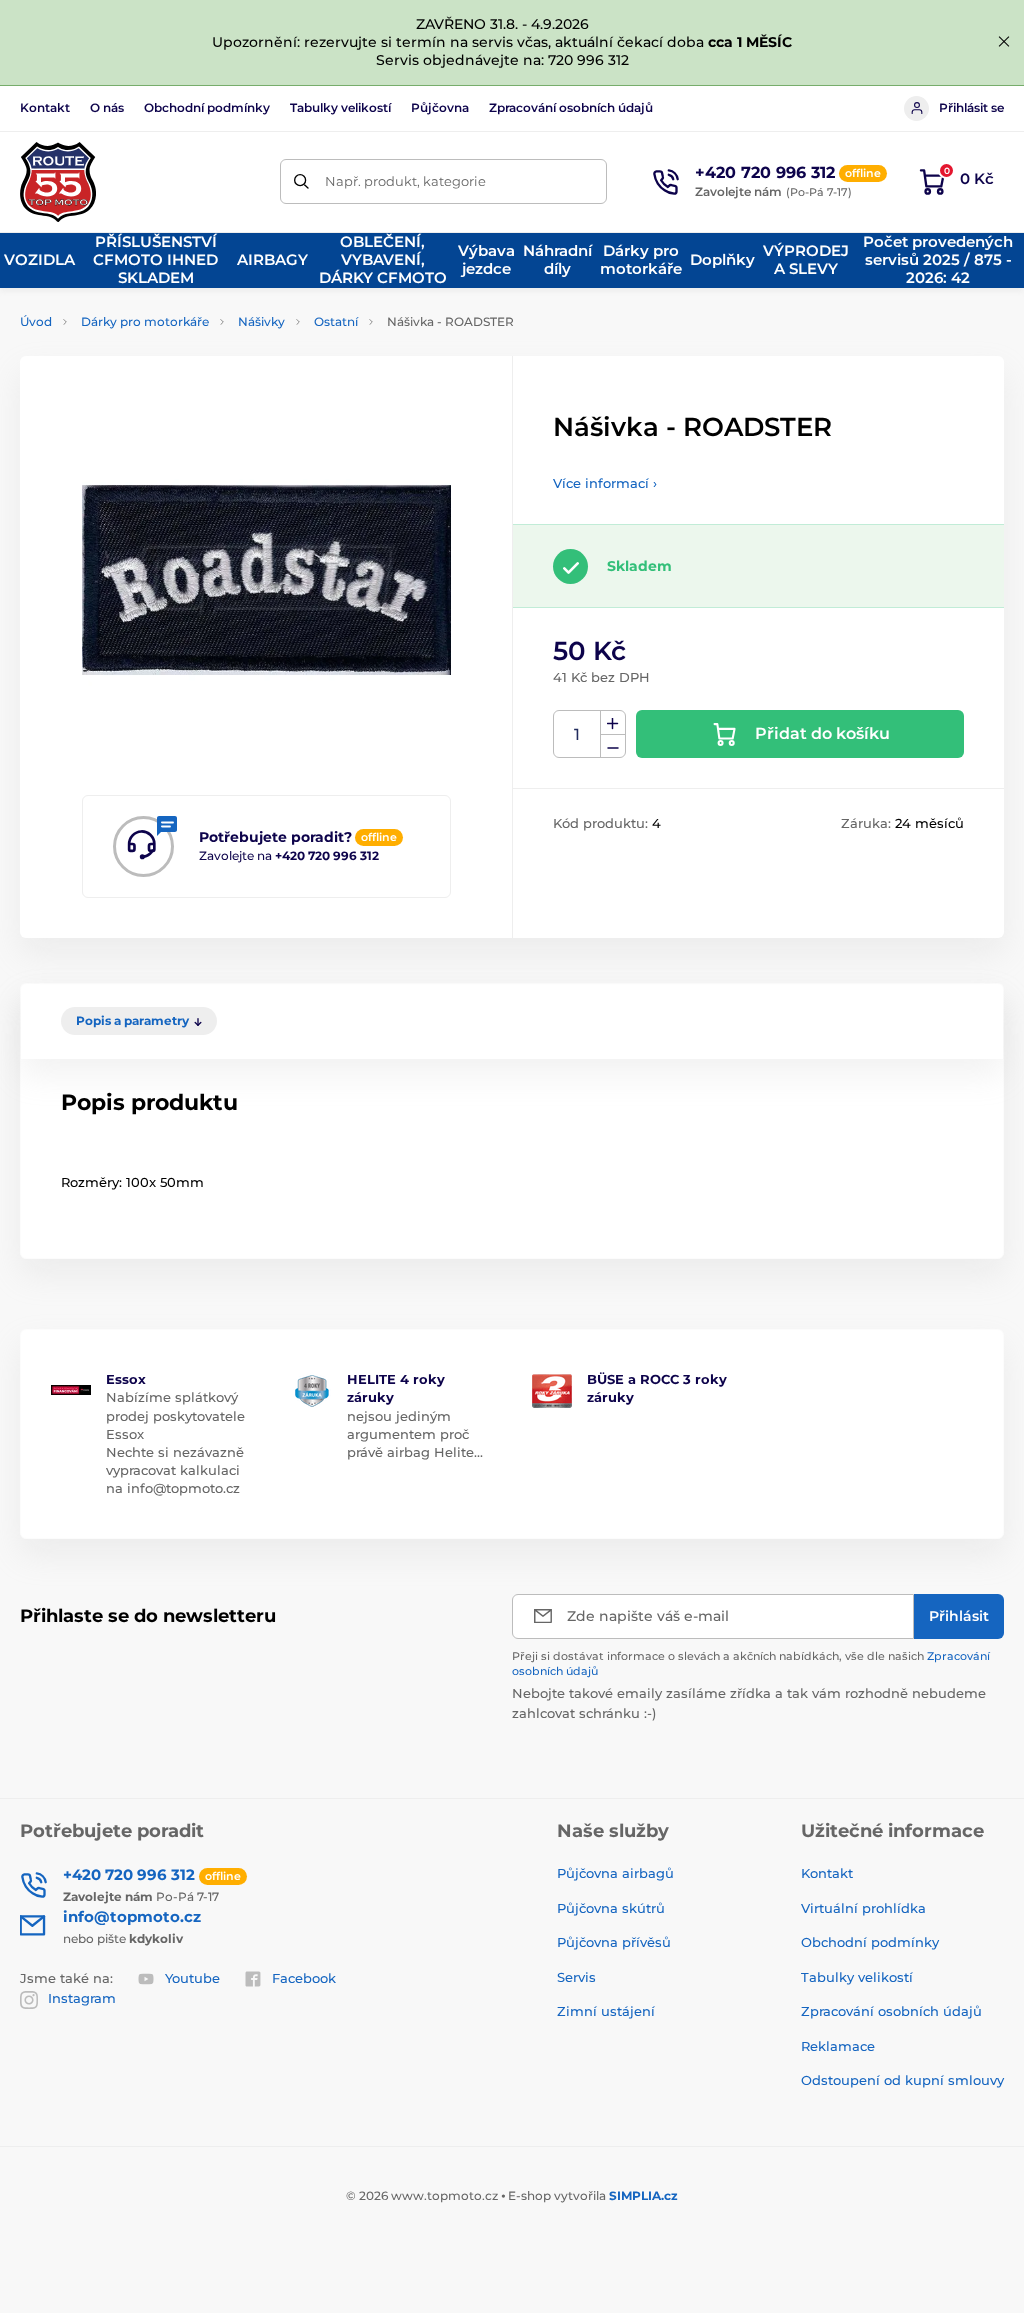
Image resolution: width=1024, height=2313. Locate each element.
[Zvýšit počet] (613, 723)
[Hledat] (302, 181)
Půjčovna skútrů (611, 1908)
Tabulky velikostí (340, 107)
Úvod (36, 321)
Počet (577, 734)
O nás (107, 107)
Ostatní (336, 321)
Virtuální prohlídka (863, 1908)
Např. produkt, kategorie (405, 181)
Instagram (82, 1998)
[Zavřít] (1004, 42)
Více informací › (605, 483)
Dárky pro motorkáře (145, 321)
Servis (576, 1977)
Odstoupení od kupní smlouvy (902, 2080)
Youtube (192, 1978)
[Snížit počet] (613, 746)
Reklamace (838, 2046)
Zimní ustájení (606, 2011)
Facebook (304, 1978)
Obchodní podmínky (207, 107)
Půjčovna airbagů (615, 1873)
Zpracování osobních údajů (571, 107)
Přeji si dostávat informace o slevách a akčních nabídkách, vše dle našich (751, 1663)
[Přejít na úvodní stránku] (58, 182)
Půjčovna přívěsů (614, 1942)
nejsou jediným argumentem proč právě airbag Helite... (415, 1434)
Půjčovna (440, 107)
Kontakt (45, 107)
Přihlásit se (971, 107)
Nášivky (261, 321)
